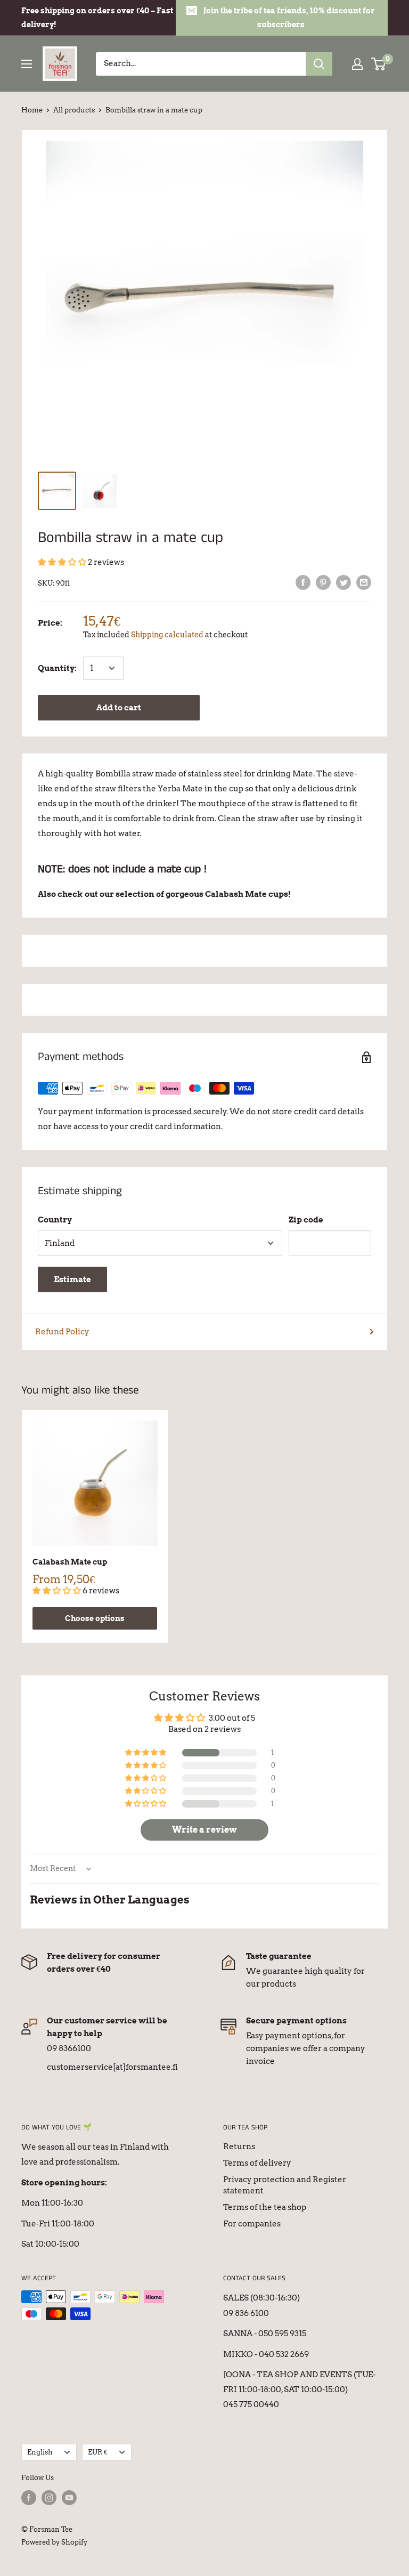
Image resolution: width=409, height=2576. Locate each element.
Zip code (306, 1220)
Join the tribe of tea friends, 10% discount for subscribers (289, 18)
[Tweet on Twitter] (343, 582)
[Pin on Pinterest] (323, 582)
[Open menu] (27, 64)
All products (74, 110)
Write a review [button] (204, 1830)
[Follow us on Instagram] (49, 2498)
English (40, 2452)
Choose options (95, 1618)
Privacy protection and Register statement (285, 2185)
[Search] (319, 64)
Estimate (72, 1279)
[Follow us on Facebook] (29, 2498)
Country (55, 1220)
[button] (63, 562)
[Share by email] (364, 582)
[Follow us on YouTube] (69, 2498)
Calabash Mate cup (70, 1562)
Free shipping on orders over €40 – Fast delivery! (97, 18)
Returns (239, 2146)
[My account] (357, 64)
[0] (379, 64)
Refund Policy (62, 1332)
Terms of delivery (257, 2163)
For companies (252, 2224)
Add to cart (119, 708)
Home (32, 110)
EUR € (98, 2452)
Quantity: (57, 668)
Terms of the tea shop (265, 2207)
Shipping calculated (167, 635)
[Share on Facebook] (303, 582)
